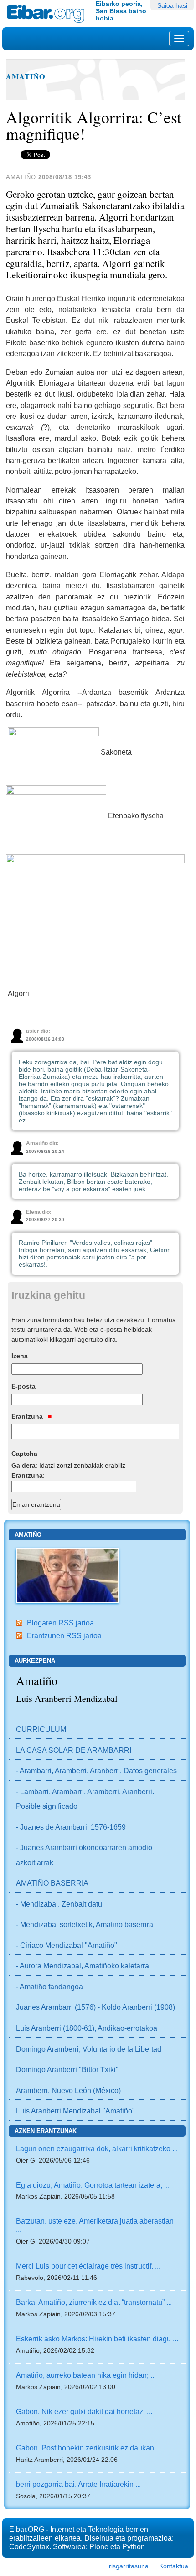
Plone (99, 2546)
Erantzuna (28, 1416)
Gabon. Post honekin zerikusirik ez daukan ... (89, 2448)
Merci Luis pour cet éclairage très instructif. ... (88, 2266)
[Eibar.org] (48, 14)
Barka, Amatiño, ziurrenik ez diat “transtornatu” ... (94, 2302)
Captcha (24, 1454)
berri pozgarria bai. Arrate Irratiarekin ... (78, 2484)
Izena (20, 1356)
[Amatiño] (67, 1575)
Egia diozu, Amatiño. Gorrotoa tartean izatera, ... (93, 2185)
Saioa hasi (172, 5)
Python (134, 2546)
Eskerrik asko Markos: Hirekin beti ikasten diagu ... (97, 2339)
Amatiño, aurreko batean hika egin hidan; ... (86, 2375)
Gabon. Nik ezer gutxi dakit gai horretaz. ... (84, 2411)
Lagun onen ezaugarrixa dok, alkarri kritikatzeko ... (97, 2148)
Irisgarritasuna (128, 2566)
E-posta (23, 1386)
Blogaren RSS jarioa (60, 1623)
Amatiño (26, 76)
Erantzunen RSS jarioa (64, 1635)
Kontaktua (174, 2566)
